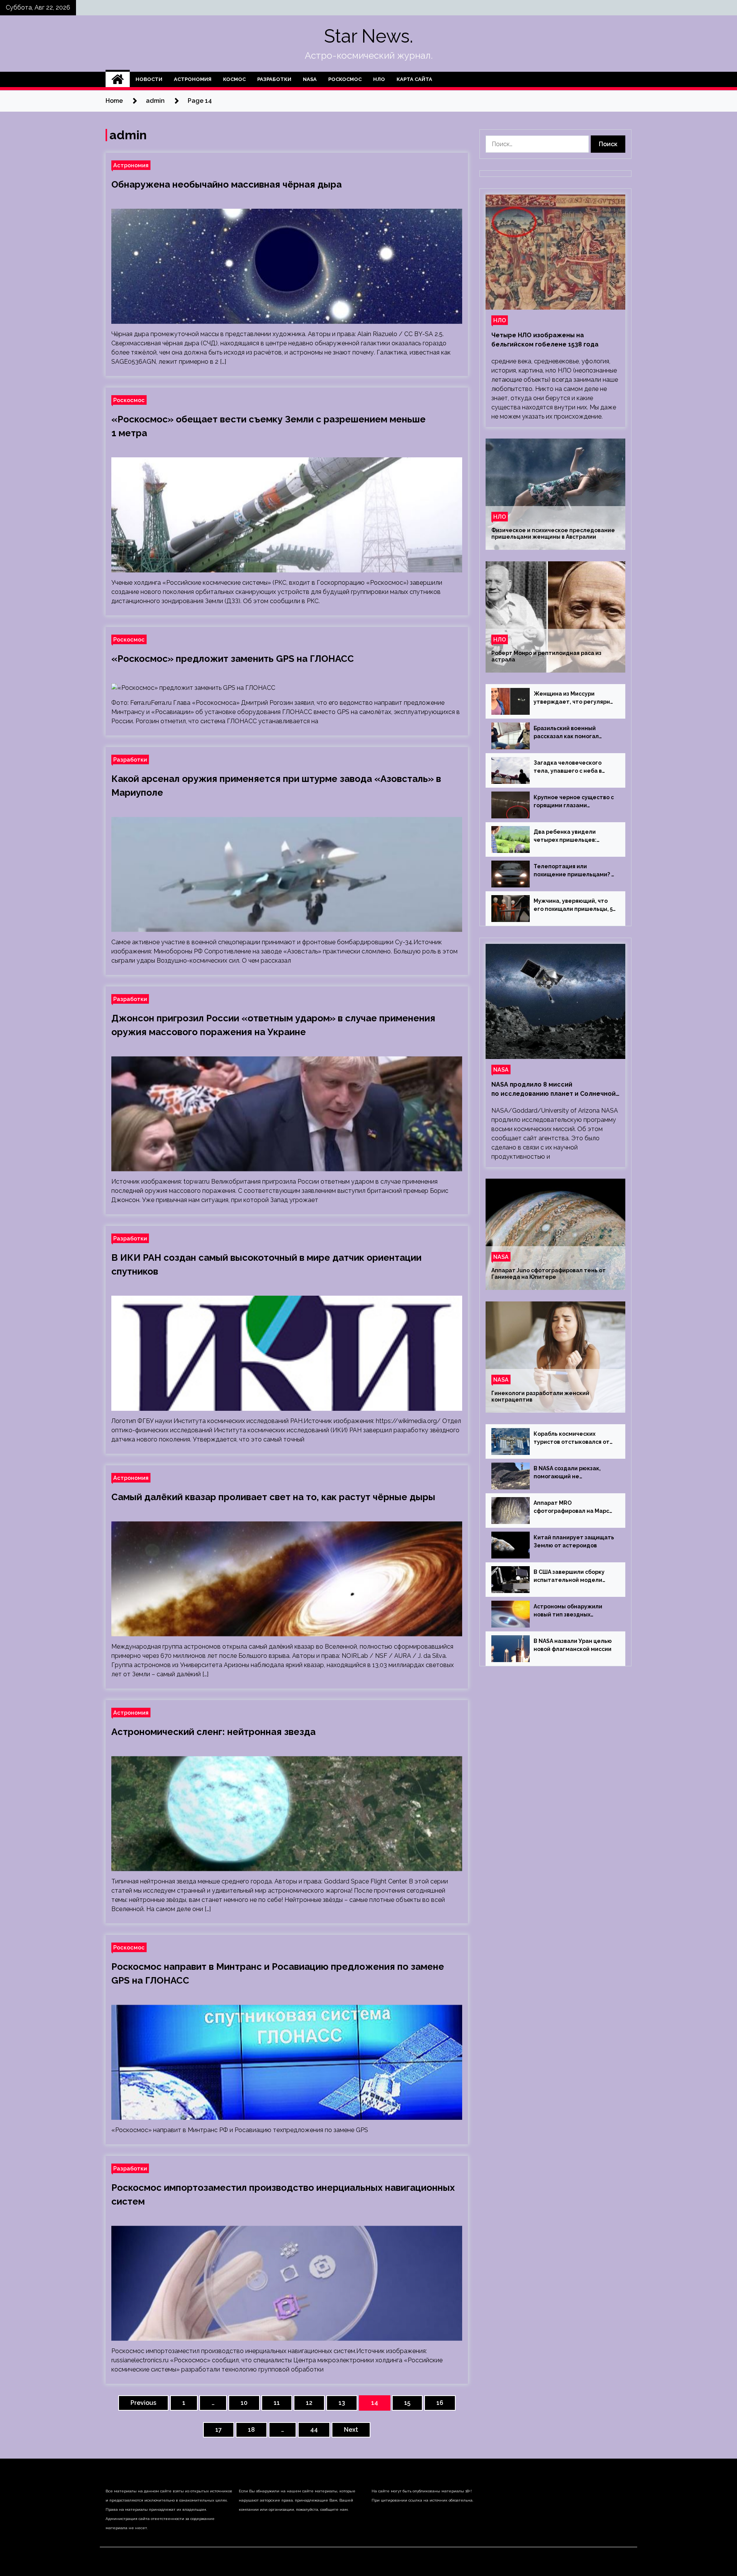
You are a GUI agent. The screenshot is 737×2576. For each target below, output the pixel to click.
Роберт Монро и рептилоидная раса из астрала (546, 656)
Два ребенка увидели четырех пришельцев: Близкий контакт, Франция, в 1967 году (574, 836)
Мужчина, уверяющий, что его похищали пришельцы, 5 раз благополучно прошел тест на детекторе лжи (573, 905)
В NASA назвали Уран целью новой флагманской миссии (573, 1645)
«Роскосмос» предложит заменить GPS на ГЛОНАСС (233, 659)
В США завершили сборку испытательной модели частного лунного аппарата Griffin (573, 1577)
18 (251, 2430)
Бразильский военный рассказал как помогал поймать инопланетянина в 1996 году (573, 733)
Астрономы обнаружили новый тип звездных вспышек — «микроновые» (572, 1611)
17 (219, 2430)
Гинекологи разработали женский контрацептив (540, 1396)
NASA (310, 79)
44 (314, 2430)
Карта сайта (414, 79)
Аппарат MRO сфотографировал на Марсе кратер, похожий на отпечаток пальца (573, 1507)
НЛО (379, 79)
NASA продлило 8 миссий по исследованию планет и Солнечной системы (554, 1090)
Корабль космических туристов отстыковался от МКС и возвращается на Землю (572, 1438)
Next (351, 2430)
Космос (234, 79)
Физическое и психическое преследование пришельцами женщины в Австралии (553, 534)
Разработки (274, 79)
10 (244, 2403)
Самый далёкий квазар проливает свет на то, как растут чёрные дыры (273, 1497)
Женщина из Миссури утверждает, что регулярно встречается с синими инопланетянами (573, 698)
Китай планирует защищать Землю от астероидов (574, 1541)
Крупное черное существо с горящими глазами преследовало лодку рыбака (575, 802)
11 (277, 2403)
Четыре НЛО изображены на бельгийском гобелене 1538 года (545, 340)
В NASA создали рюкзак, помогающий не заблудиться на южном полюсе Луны (567, 1473)
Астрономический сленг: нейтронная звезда (213, 1732)
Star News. (368, 36)
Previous (143, 2403)
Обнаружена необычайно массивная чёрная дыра (226, 184)
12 (309, 2403)
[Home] (118, 79)
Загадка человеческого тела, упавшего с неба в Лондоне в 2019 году (568, 767)
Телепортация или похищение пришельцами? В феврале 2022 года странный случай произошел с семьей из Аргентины (574, 871)
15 (407, 2403)
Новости (149, 79)
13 (342, 2403)
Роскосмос (345, 79)
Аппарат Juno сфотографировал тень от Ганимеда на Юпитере (549, 1274)
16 (440, 2403)
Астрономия (193, 79)
